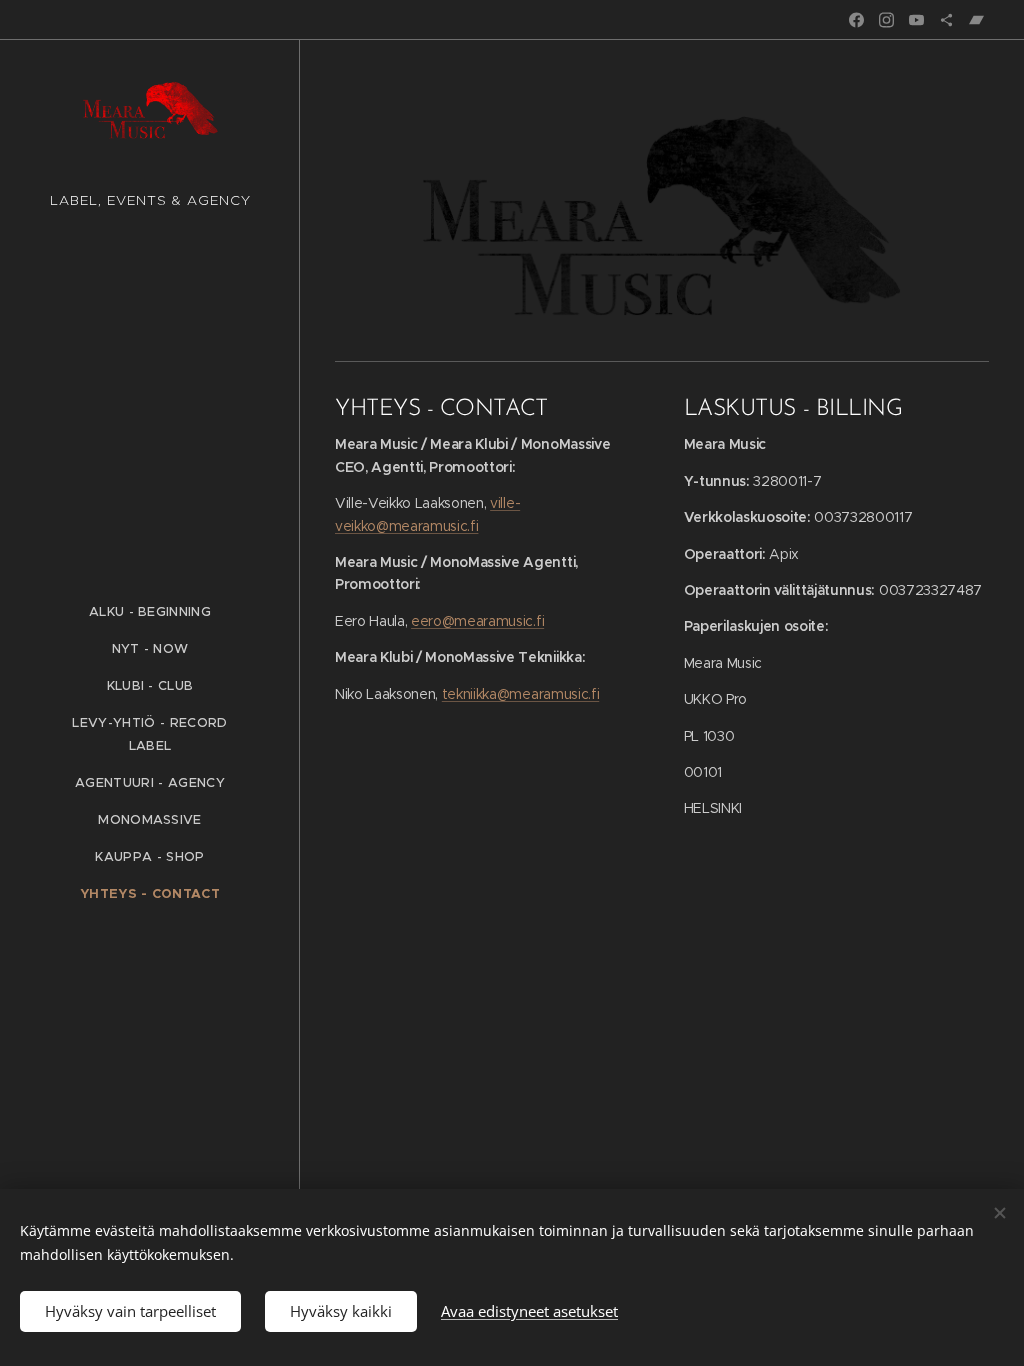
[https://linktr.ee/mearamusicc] (946, 20)
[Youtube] (916, 20)
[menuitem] (150, 611)
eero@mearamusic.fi (477, 621)
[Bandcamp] (976, 20)
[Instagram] (886, 20)
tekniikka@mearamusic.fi (520, 694)
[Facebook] (856, 20)
